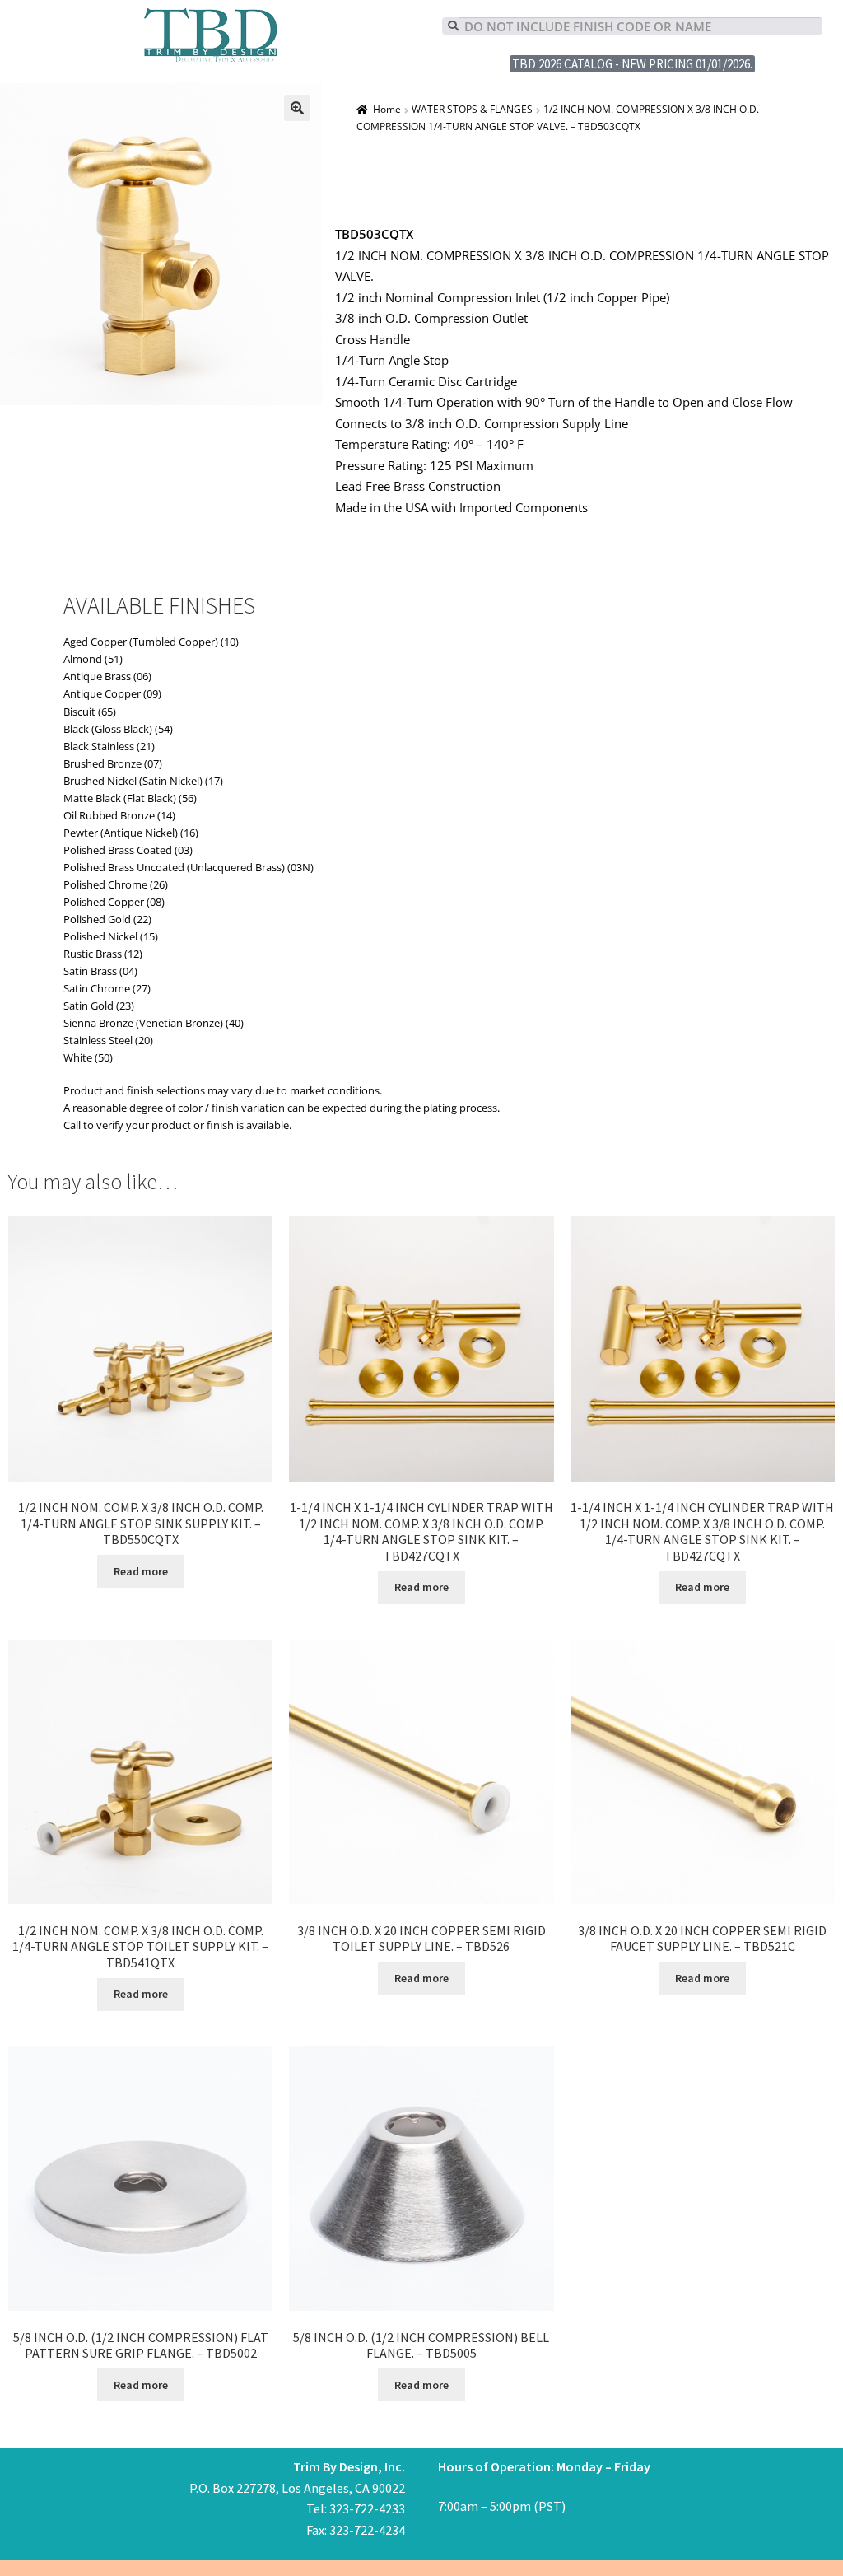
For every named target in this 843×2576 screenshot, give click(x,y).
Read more (141, 1571)
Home (387, 109)
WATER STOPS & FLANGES (472, 109)
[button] (297, 108)
